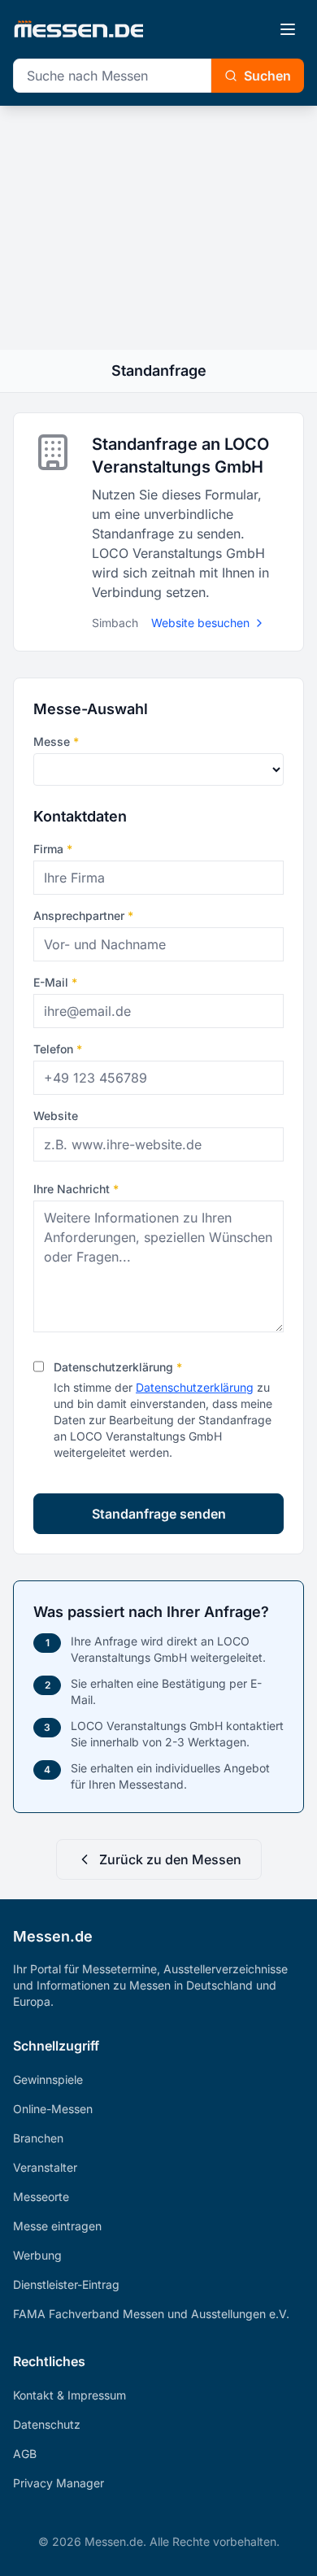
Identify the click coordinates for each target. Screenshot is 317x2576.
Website (56, 1116)
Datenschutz (47, 2424)
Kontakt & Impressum (69, 2395)
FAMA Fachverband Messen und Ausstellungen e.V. (151, 2314)
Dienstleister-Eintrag (66, 2284)
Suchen (267, 76)
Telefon (58, 1049)
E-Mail (55, 982)
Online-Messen (53, 2109)
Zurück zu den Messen (170, 1859)
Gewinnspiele (48, 2079)
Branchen (38, 2138)
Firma (53, 849)
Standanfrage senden (159, 1514)
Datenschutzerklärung (118, 1367)
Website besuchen (200, 623)
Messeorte (41, 2197)
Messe (56, 741)
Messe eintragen (57, 2226)
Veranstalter (45, 2167)
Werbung (37, 2255)
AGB (25, 2454)
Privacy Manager (59, 2483)
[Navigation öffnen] (288, 29)
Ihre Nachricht (76, 1189)
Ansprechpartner (83, 915)
